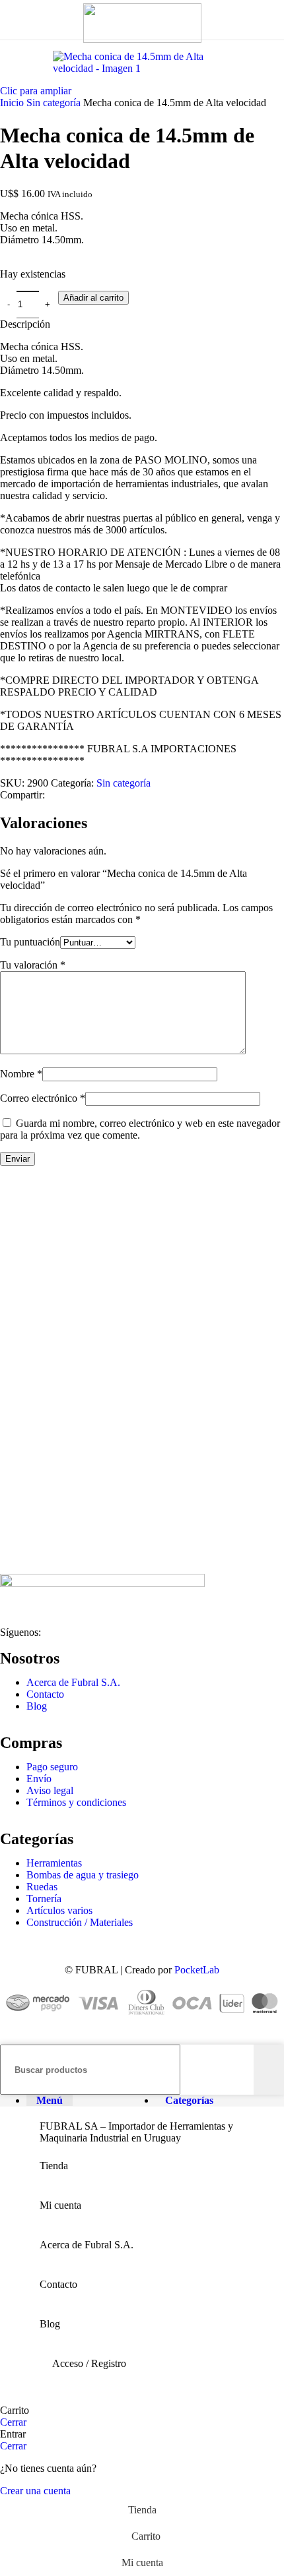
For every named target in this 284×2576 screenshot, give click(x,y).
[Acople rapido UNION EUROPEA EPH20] (25, 1215)
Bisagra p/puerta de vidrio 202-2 (88, 1366)
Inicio (13, 103)
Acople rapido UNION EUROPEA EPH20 (115, 1241)
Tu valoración (33, 965)
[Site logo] (142, 39)
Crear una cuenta (35, 2491)
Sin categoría (55, 103)
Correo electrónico (43, 1098)
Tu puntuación (30, 942)
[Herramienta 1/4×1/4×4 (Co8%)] (25, 1466)
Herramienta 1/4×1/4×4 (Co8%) (87, 1492)
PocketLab (197, 1970)
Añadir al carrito (93, 298)
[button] (34, 1293)
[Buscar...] (269, 2070)
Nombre (21, 1074)
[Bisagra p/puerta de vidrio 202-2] (25, 1341)
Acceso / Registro (89, 2363)
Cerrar (13, 2422)
